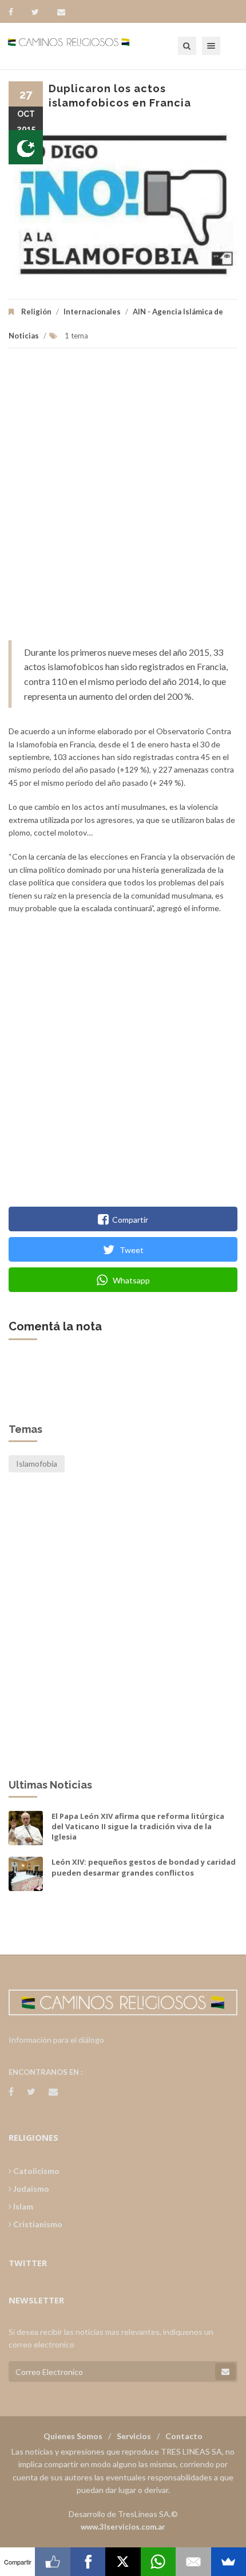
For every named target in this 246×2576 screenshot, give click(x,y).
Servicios (134, 2436)
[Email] (193, 2562)
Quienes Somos (73, 2436)
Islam (22, 2206)
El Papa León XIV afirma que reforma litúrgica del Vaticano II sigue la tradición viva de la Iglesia (138, 1826)
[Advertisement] (123, 500)
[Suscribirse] (225, 2372)
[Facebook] (16, 12)
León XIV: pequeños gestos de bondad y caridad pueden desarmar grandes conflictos (144, 1867)
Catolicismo (35, 2171)
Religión (36, 312)
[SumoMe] (229, 2562)
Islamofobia (37, 1464)
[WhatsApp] (158, 2562)
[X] (123, 2562)
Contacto (184, 2436)
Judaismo (30, 2189)
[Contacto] (61, 12)
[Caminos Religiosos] (83, 46)
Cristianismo (37, 2224)
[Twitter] (41, 12)
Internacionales (92, 312)
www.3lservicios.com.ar (123, 2527)
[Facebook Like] (52, 2562)
